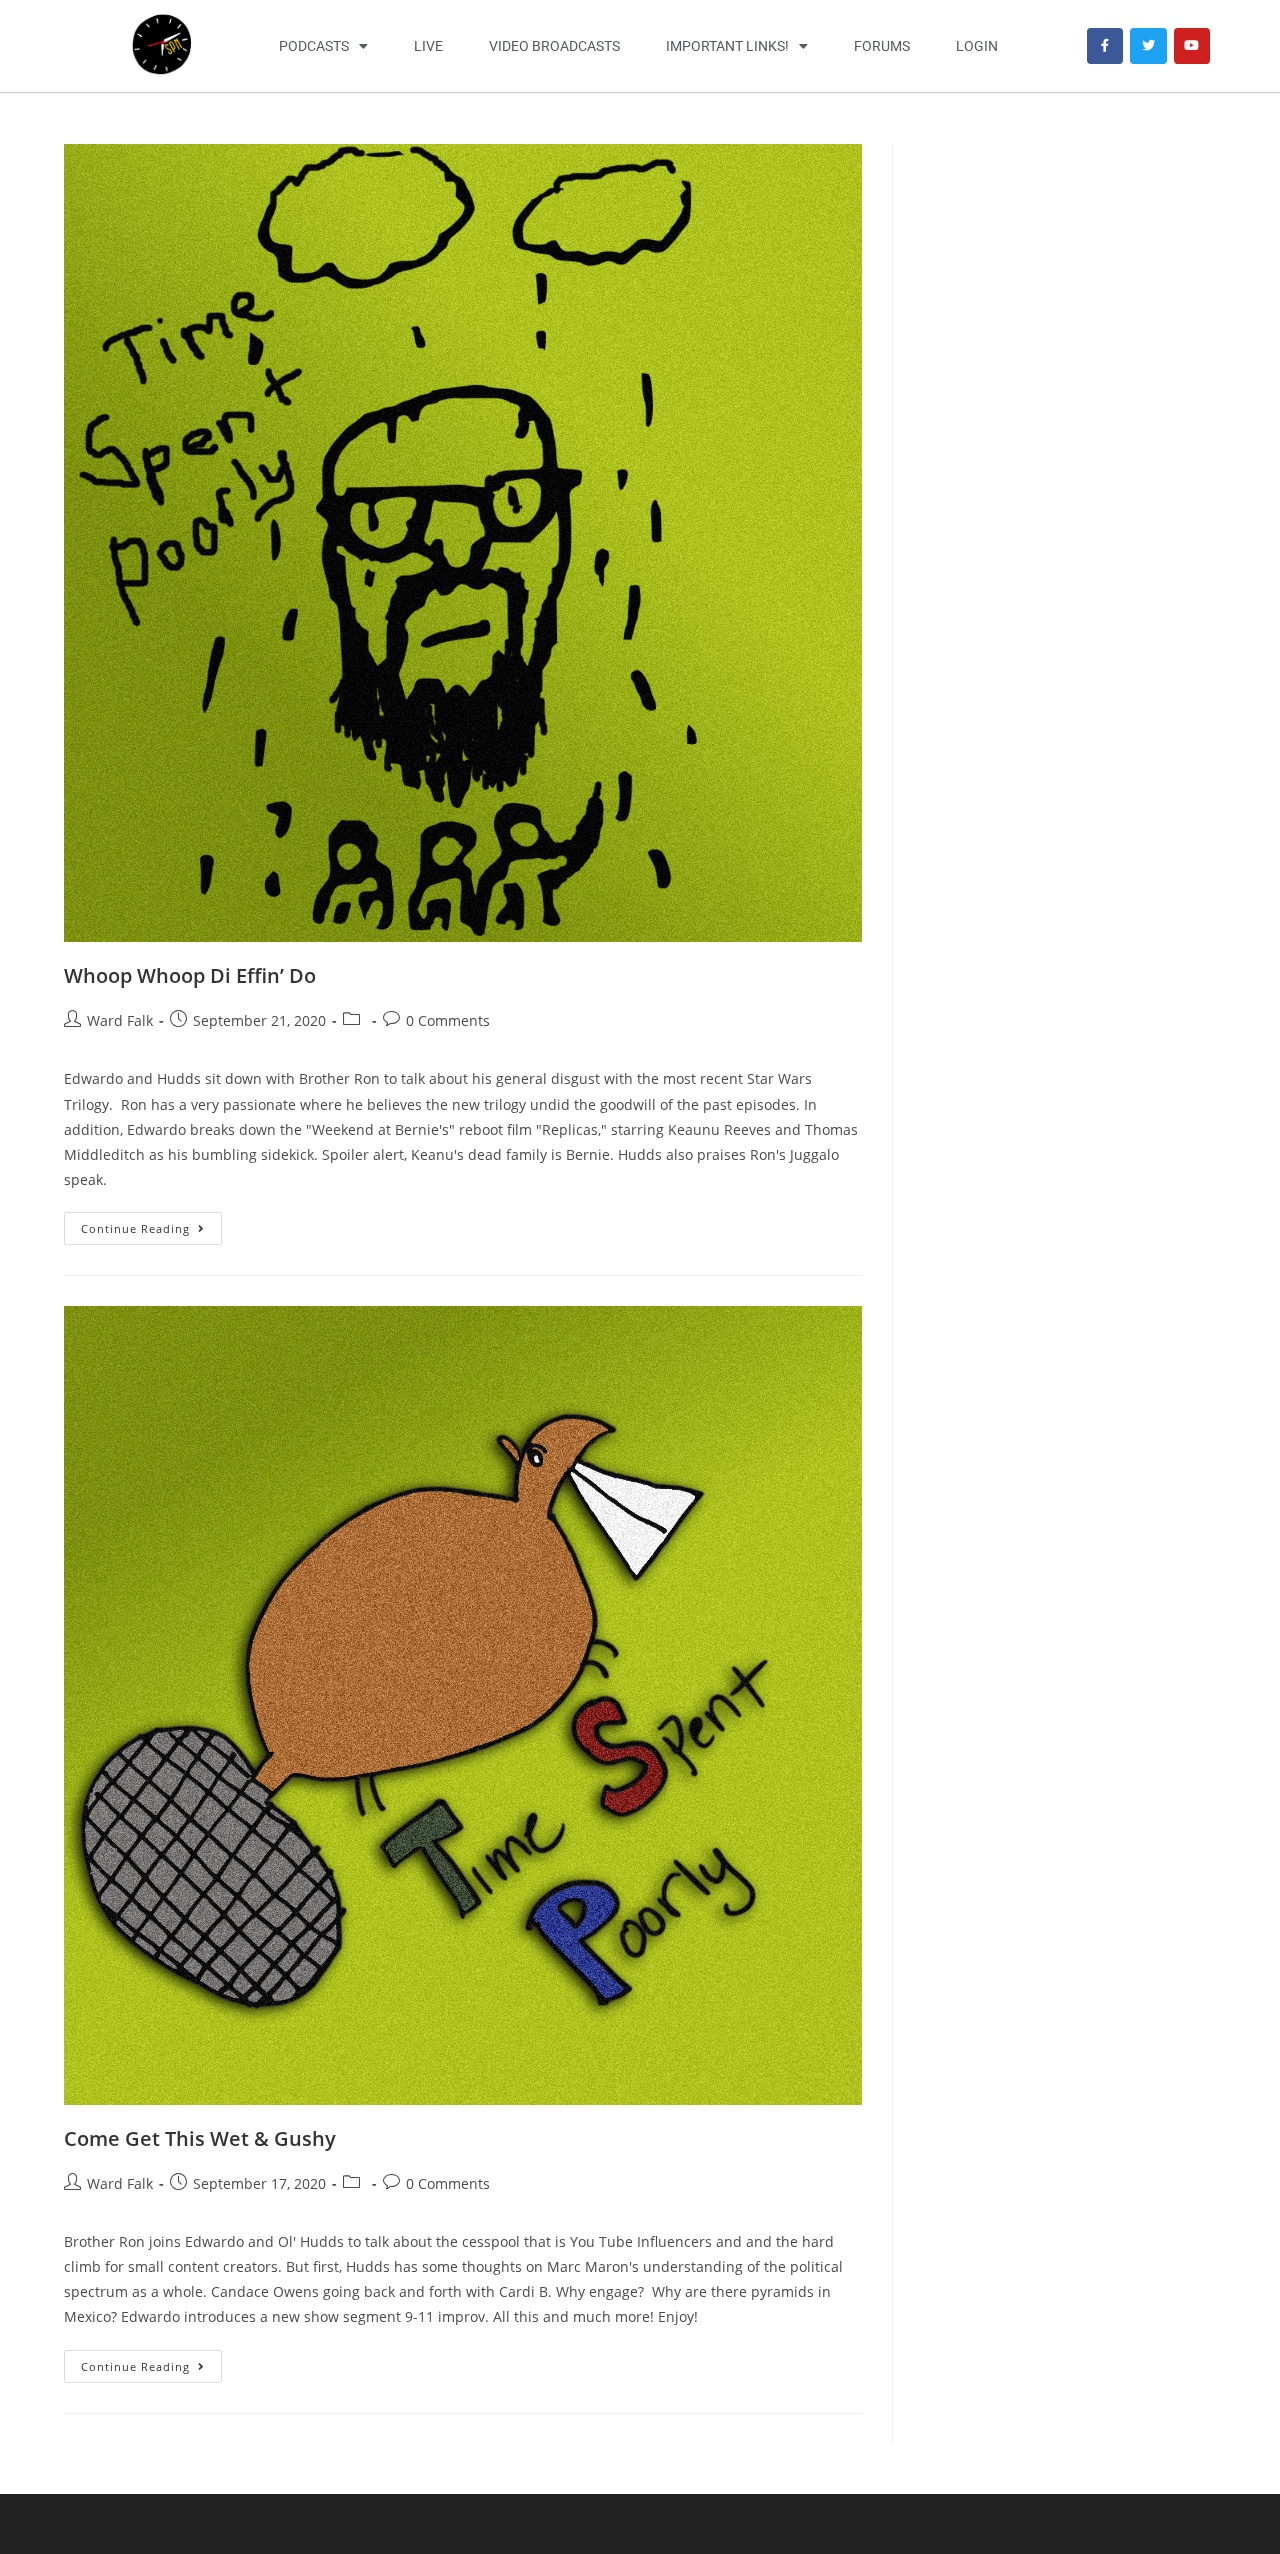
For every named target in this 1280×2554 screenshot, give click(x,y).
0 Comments (448, 1020)
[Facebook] (1105, 46)
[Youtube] (1192, 46)
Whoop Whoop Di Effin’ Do (190, 975)
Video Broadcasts (554, 46)
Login (977, 46)
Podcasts (314, 46)
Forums (882, 46)
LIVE (428, 46)
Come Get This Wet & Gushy (200, 2138)
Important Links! (727, 46)
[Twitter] (1148, 46)
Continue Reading (151, 1224)
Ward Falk (120, 1020)
